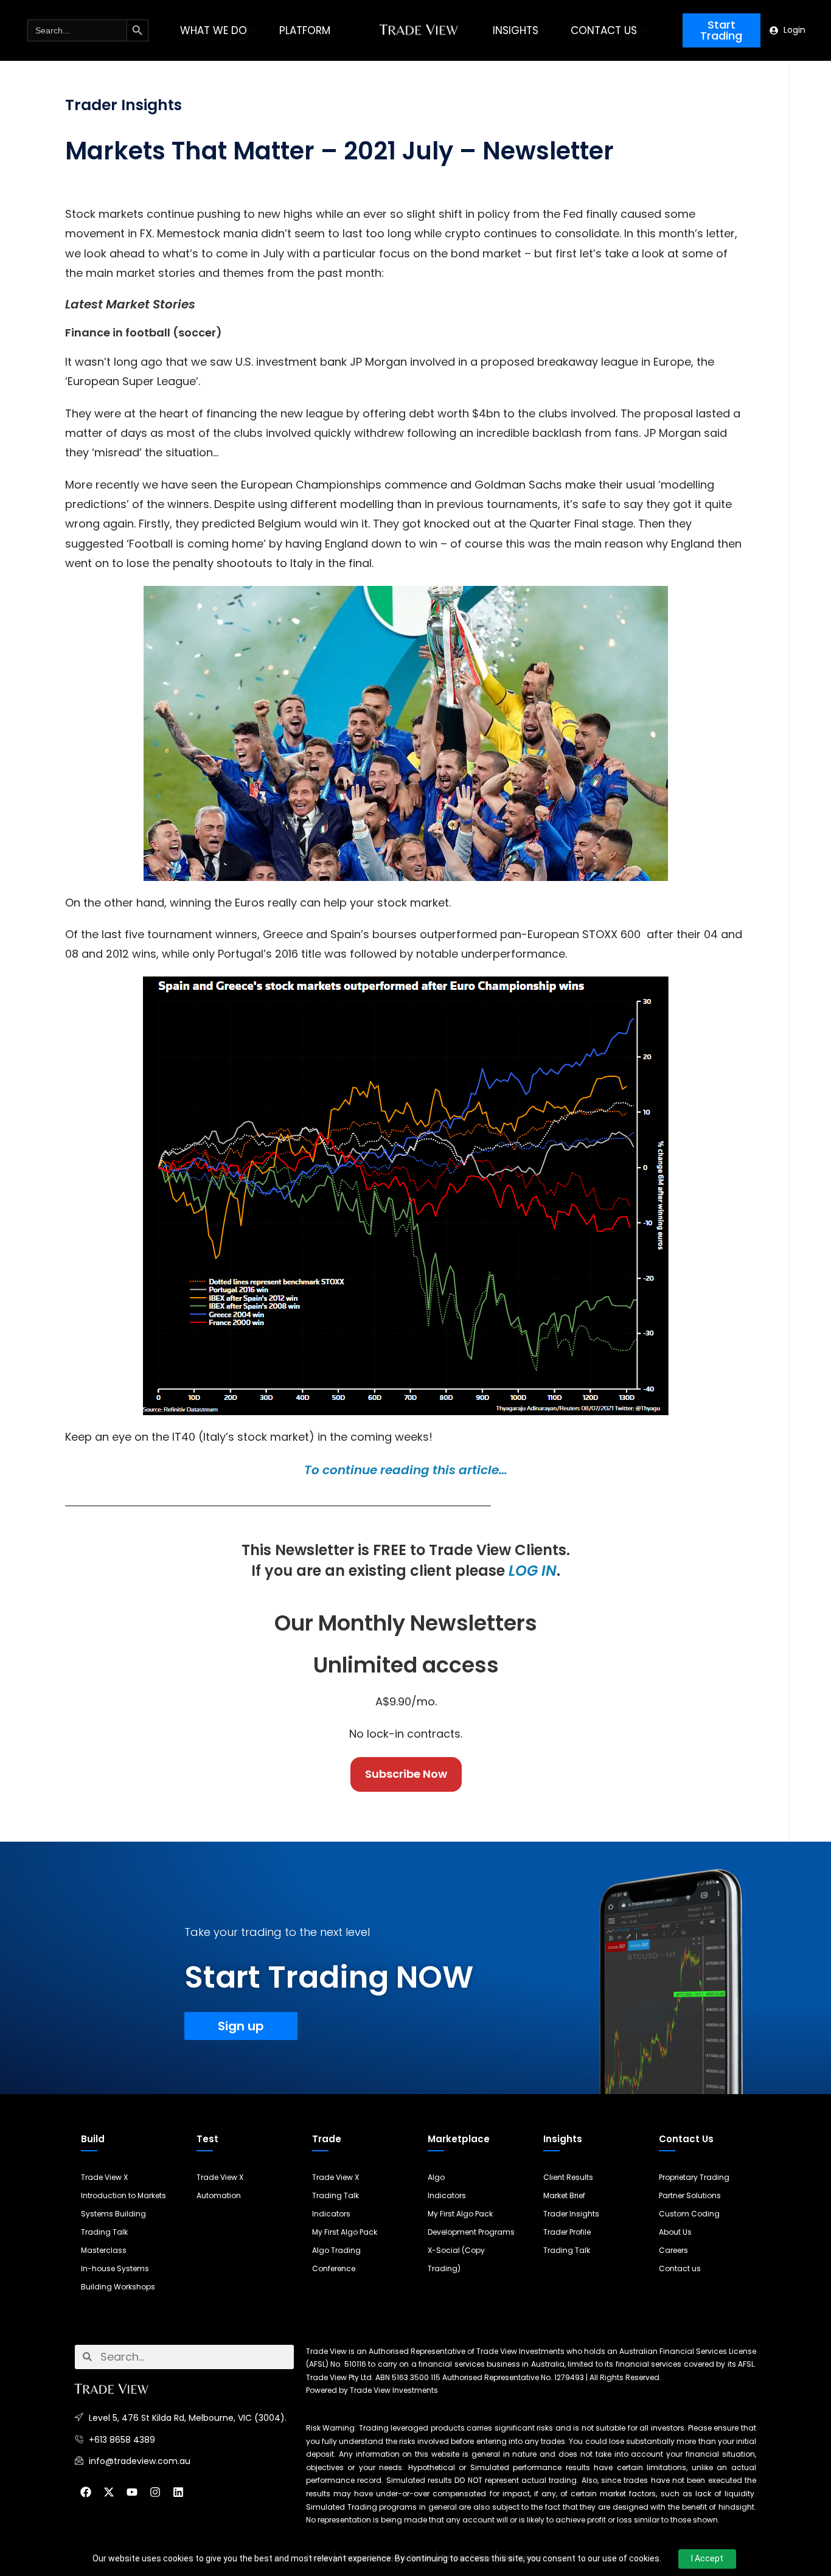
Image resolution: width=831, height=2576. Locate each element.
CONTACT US (604, 30)
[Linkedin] (178, 2492)
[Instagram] (155, 2492)
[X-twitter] (109, 2492)
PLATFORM (305, 30)
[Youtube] (132, 2492)
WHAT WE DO (214, 30)
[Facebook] (86, 2492)
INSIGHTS (516, 30)
